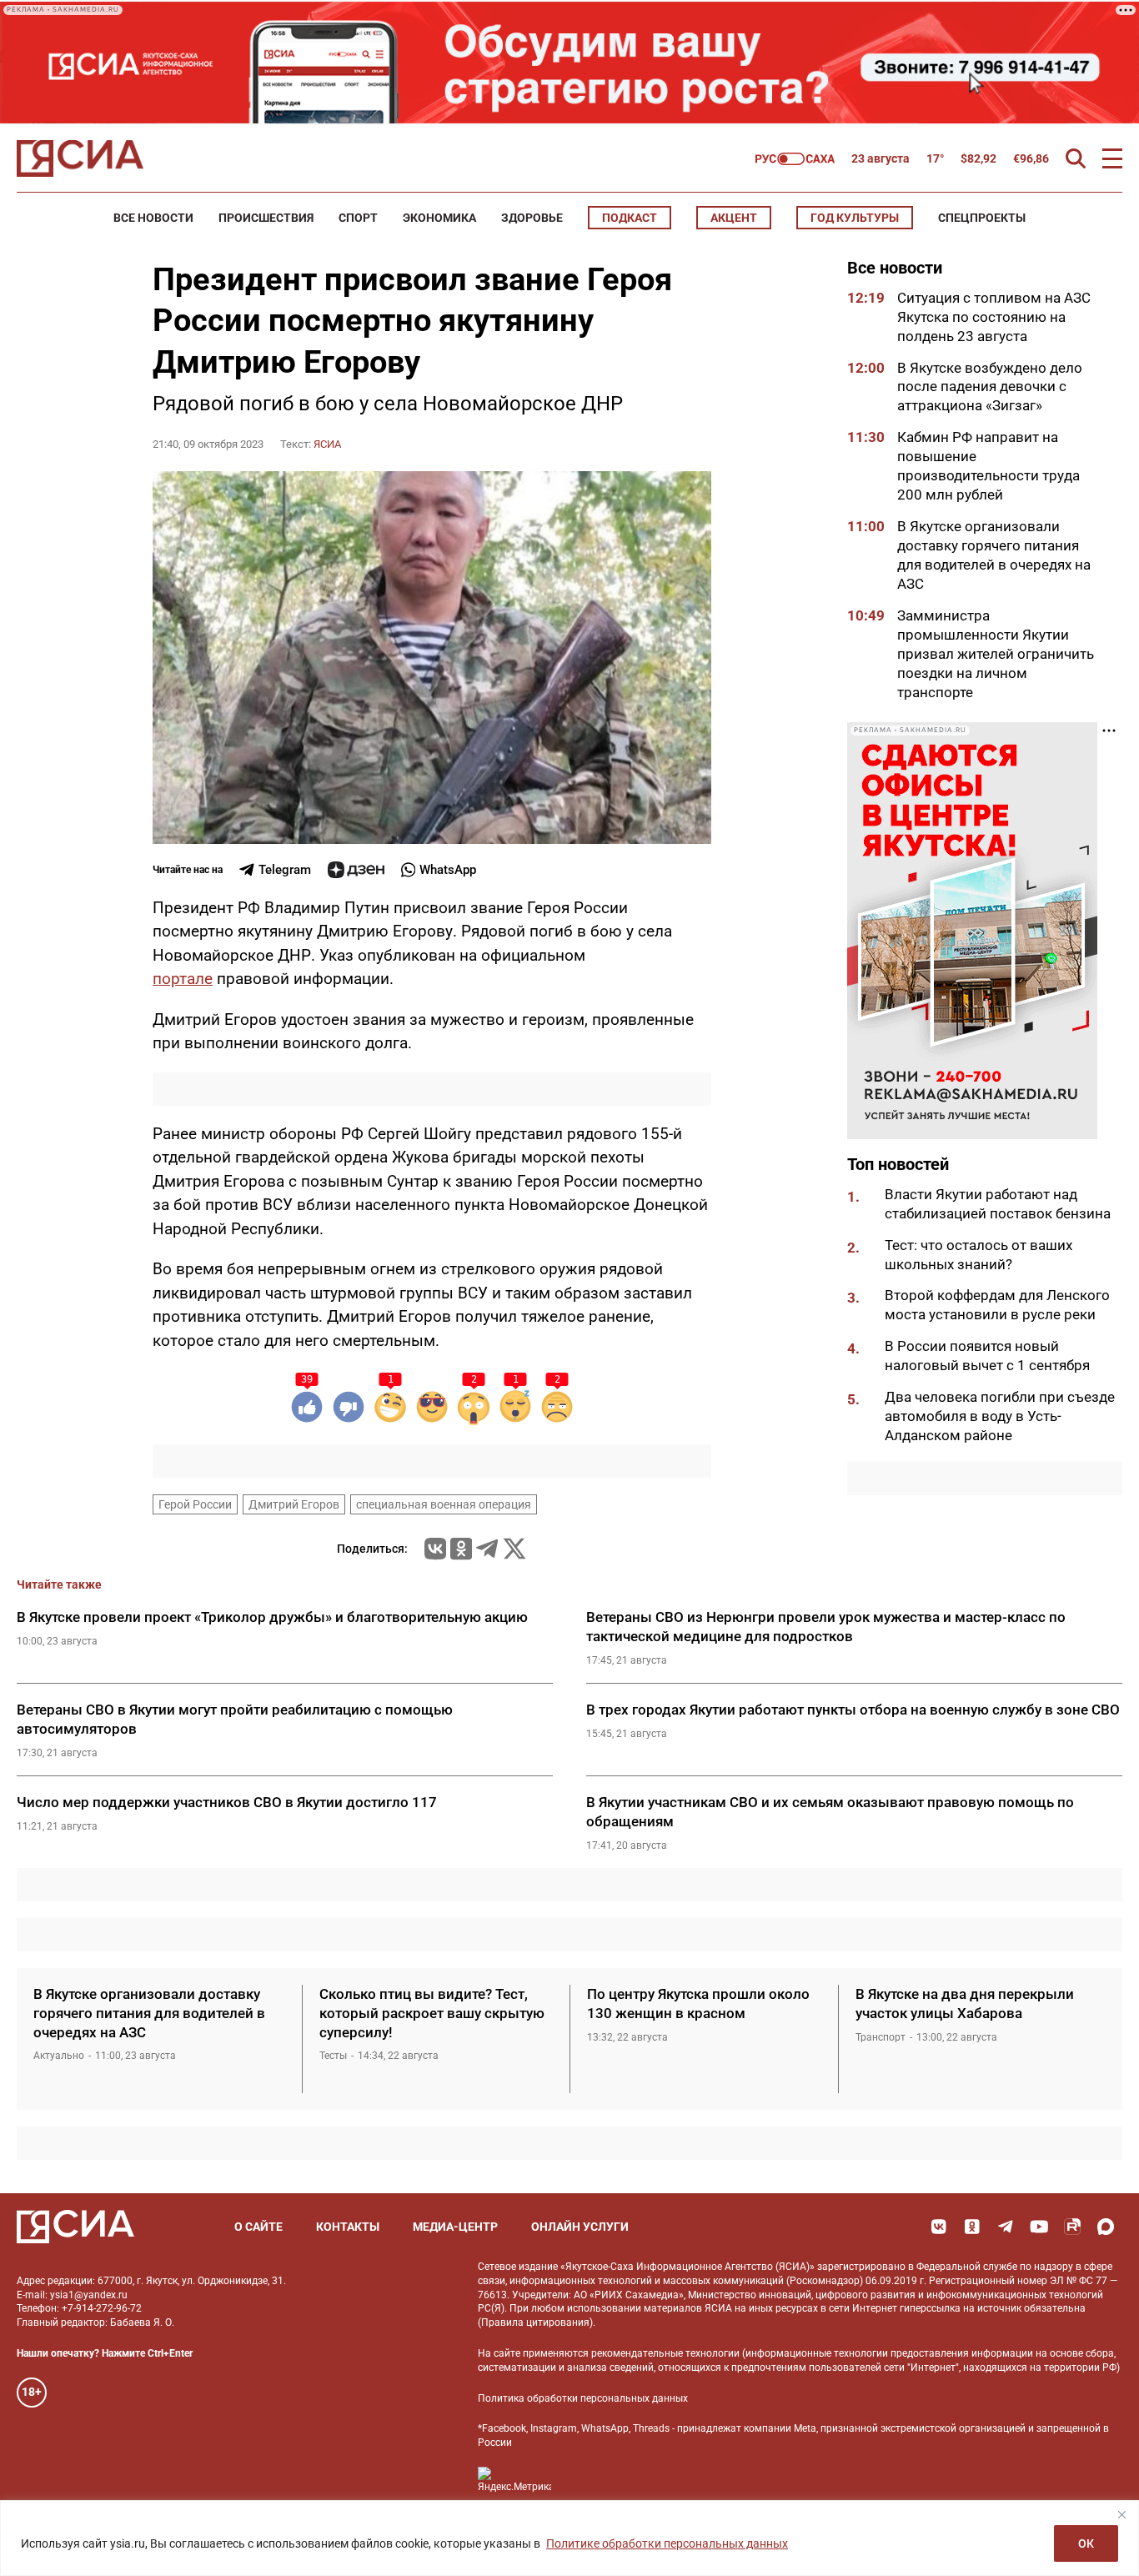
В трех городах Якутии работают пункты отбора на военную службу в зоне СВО (853, 1710)
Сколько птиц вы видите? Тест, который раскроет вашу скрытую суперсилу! (432, 2013)
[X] (514, 1549)
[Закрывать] (1121, 2514)
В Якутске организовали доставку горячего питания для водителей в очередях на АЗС (149, 2013)
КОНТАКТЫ (348, 2227)
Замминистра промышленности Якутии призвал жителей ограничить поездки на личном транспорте (996, 654)
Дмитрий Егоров (294, 1504)
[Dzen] (356, 870)
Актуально (59, 2056)
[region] (569, 2538)
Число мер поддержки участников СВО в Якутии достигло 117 (227, 1802)
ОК (1086, 2543)
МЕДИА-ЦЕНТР (455, 2227)
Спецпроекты (982, 218)
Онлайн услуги (580, 2227)
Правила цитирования (535, 2322)
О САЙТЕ (258, 2227)
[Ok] (972, 2227)
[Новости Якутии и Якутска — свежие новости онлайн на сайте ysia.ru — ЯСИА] (80, 158)
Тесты (333, 2056)
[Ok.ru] (461, 1549)
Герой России (195, 1504)
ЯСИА (327, 444)
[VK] (939, 2227)
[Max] (1106, 2227)
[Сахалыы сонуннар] (795, 159)
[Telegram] (487, 1549)
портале (183, 979)
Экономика (439, 218)
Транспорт (881, 2037)
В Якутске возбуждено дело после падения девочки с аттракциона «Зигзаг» (990, 387)
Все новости (153, 218)
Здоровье (532, 218)
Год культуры (855, 218)
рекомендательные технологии (665, 2353)
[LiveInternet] (581, 2480)
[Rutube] (1072, 2227)
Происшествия (266, 218)
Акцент (734, 218)
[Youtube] (1039, 2227)
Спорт (358, 218)
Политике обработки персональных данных (667, 2543)
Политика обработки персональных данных (583, 2398)
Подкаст (630, 218)
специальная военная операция (444, 1504)
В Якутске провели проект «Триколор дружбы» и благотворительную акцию (272, 1617)
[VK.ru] (435, 1549)
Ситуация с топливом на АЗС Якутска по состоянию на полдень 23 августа (994, 317)
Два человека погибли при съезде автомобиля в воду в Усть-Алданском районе (1000, 1417)
